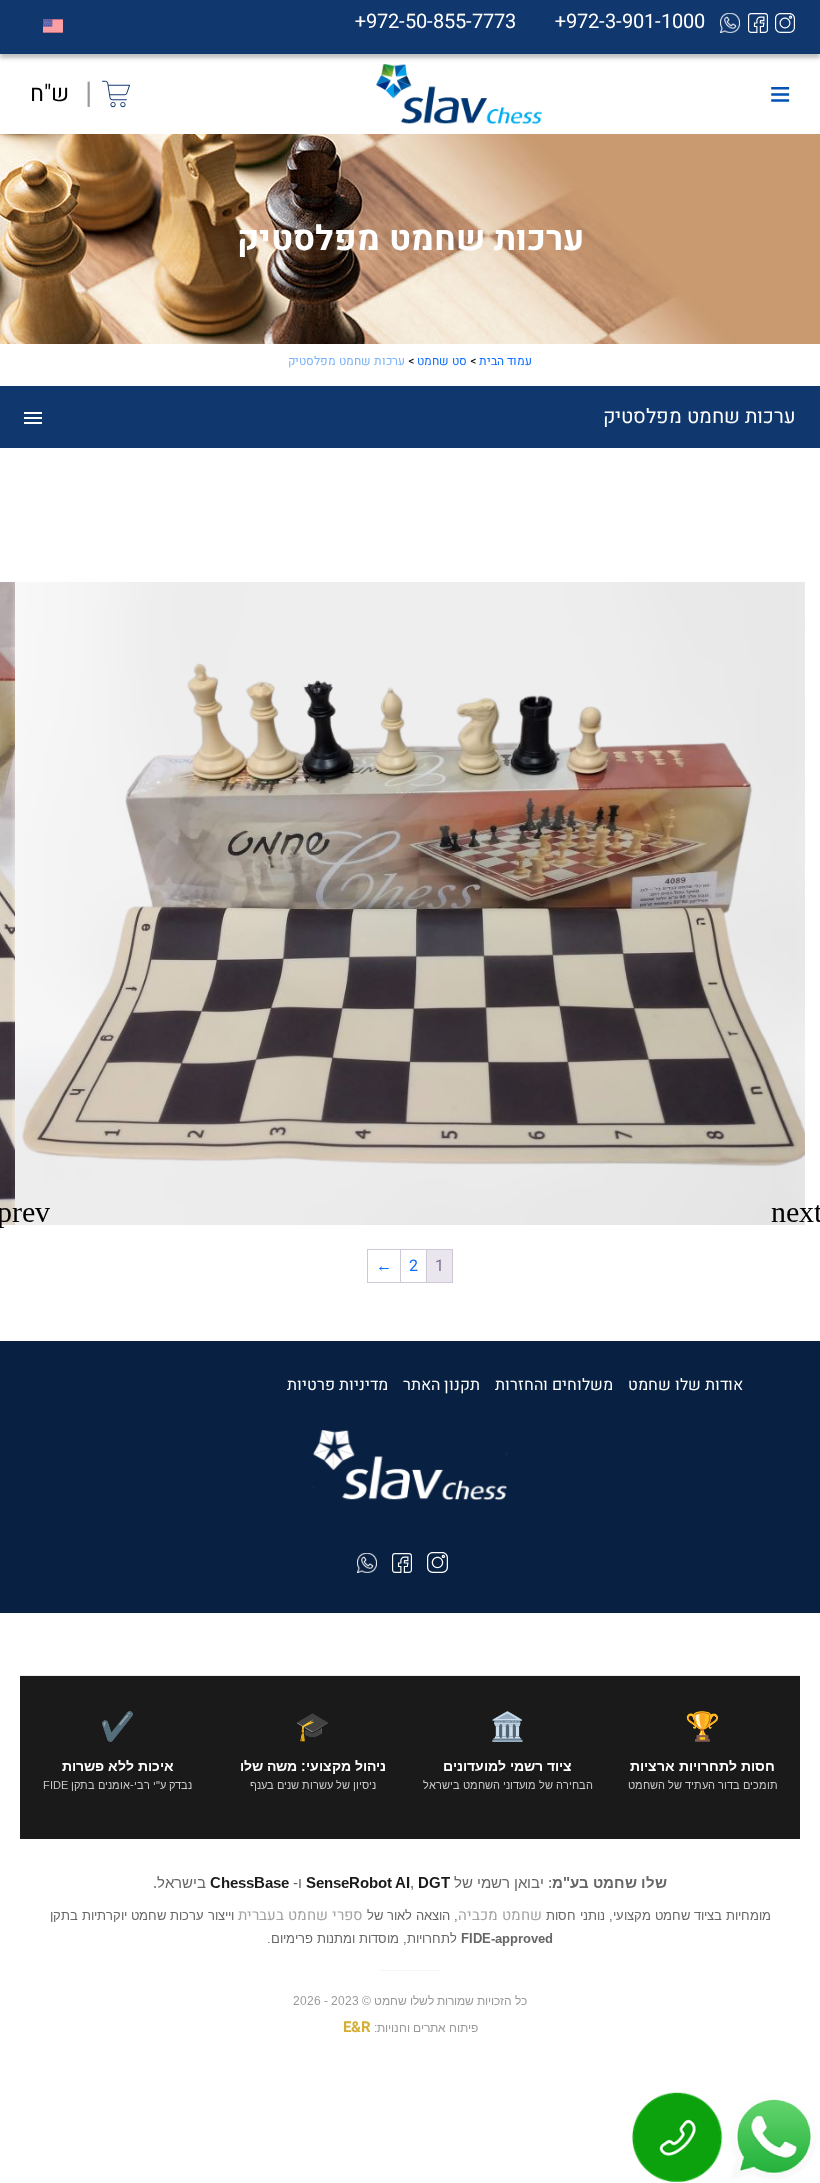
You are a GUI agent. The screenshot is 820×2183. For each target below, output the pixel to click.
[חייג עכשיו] (678, 2137)
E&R (357, 2027)
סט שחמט (442, 361)
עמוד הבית (505, 361)
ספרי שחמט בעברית (300, 1915)
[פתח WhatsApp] (772, 2137)
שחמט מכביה (500, 1915)
